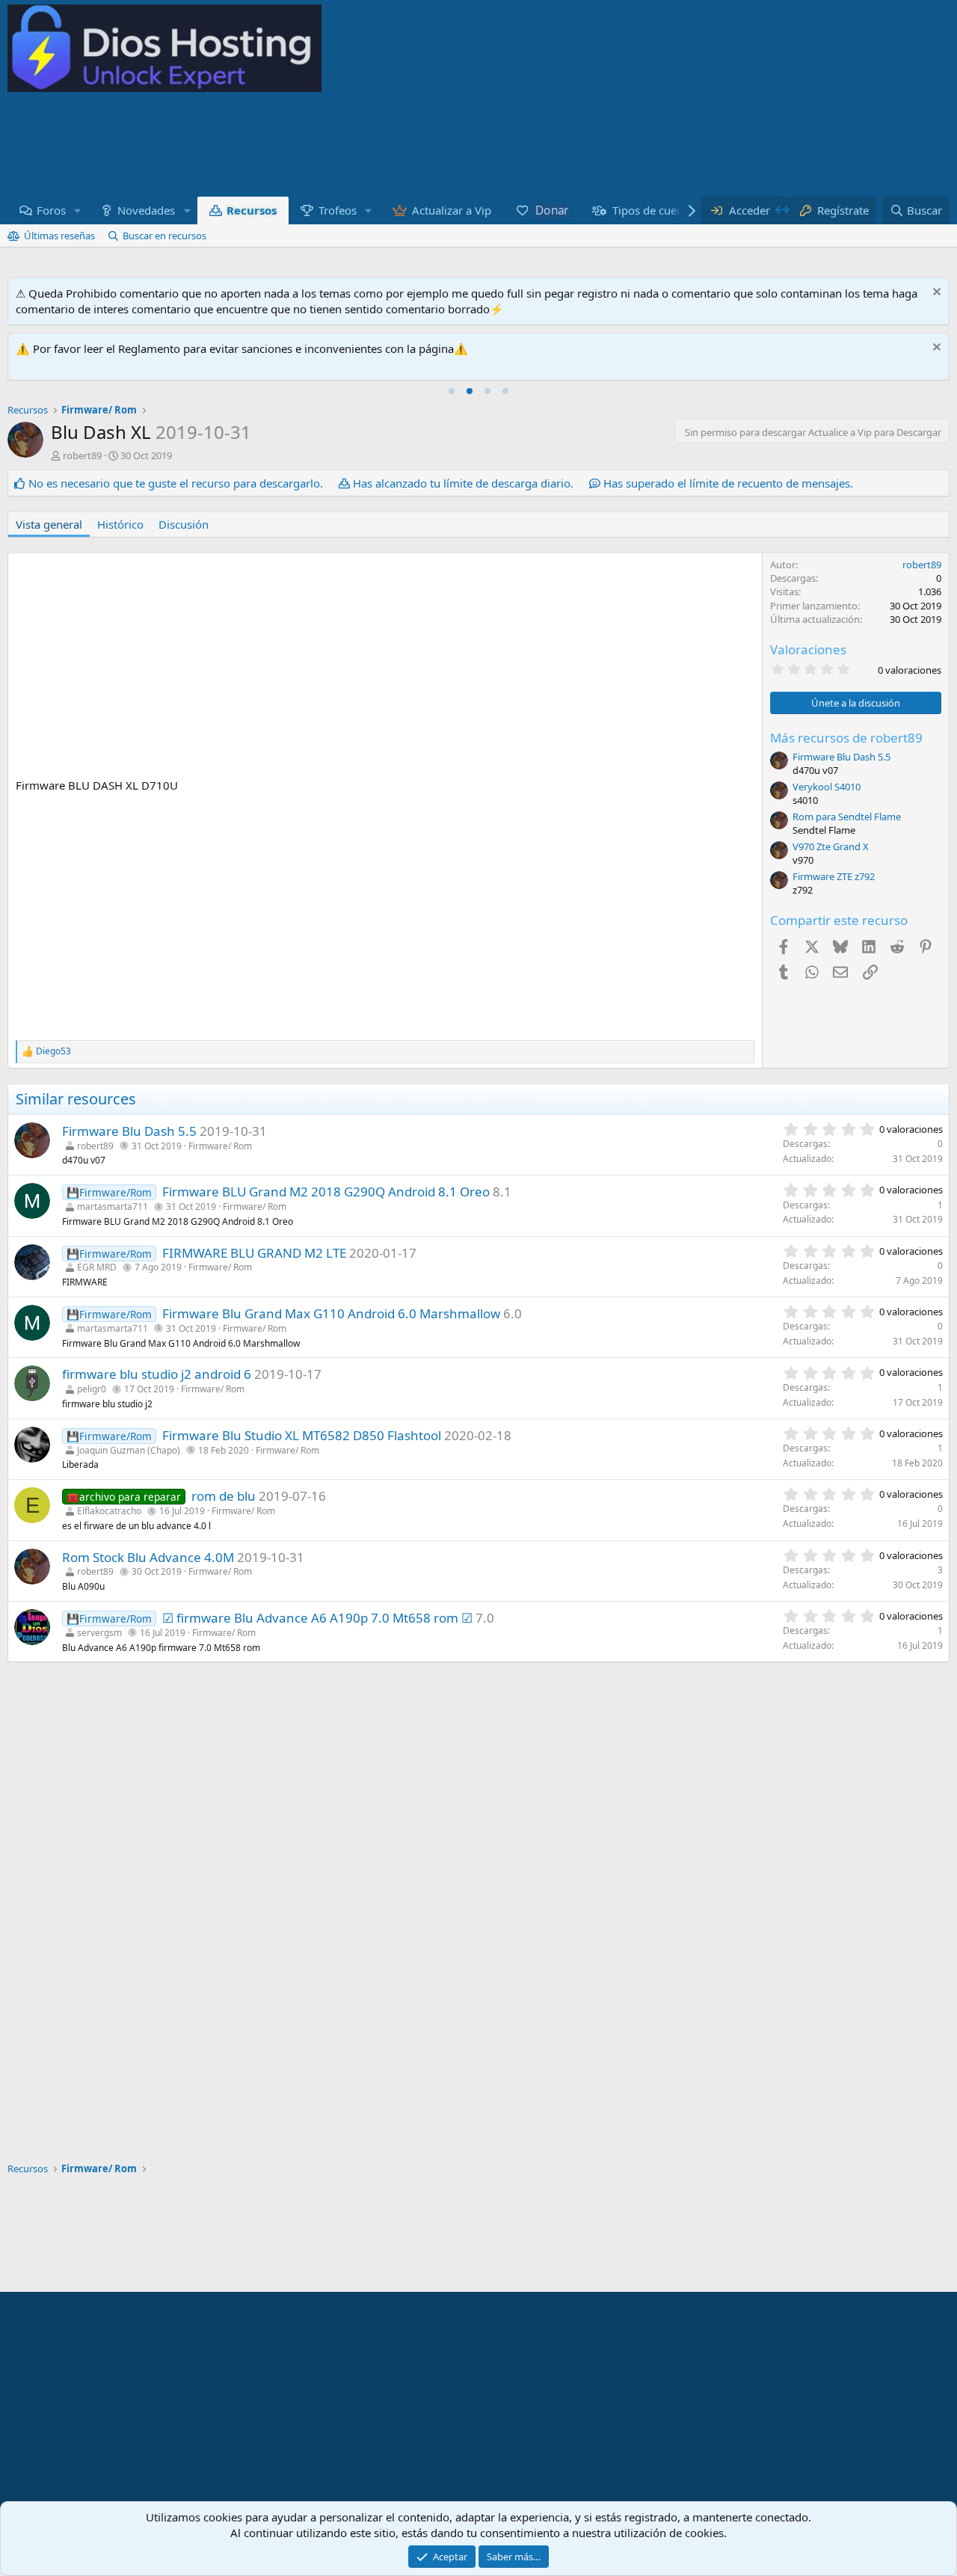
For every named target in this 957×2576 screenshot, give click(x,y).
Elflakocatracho (109, 1511)
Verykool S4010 (827, 787)
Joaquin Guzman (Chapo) (129, 1450)
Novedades (146, 210)
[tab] (452, 391)
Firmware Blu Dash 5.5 (841, 757)
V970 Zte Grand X (831, 846)
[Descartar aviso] (935, 293)
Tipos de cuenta (653, 210)
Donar (552, 210)
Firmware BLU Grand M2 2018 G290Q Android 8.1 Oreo (326, 1192)
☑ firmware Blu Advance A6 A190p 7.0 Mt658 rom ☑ (317, 1618)
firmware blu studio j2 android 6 (157, 1374)
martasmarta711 (113, 1206)
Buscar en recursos (164, 236)
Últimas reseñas (59, 236)
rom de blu (224, 1496)
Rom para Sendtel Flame (847, 817)
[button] (78, 210)
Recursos (252, 210)
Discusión (184, 524)
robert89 (82, 455)
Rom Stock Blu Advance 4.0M (148, 1557)
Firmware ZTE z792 (834, 876)
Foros (51, 210)
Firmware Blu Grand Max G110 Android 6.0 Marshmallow (331, 1313)
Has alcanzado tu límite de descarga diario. (463, 483)
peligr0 (92, 1389)
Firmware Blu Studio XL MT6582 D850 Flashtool (302, 1435)
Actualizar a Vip (452, 210)
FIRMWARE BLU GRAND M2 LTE (254, 1253)
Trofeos (338, 210)
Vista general (49, 524)
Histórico (120, 524)
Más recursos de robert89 (846, 738)
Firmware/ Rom (220, 1146)
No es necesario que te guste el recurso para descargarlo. (176, 483)
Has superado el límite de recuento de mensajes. (728, 483)
